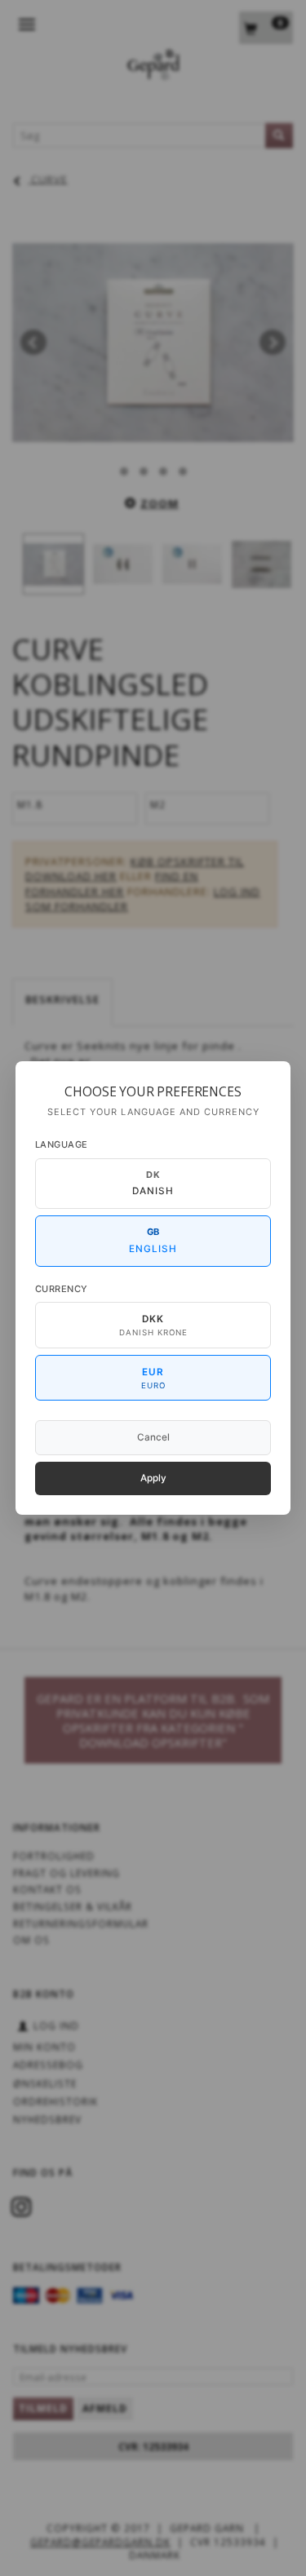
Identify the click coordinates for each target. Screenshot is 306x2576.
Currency (62, 1289)
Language (62, 1144)
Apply (153, 1478)
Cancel (153, 1437)
